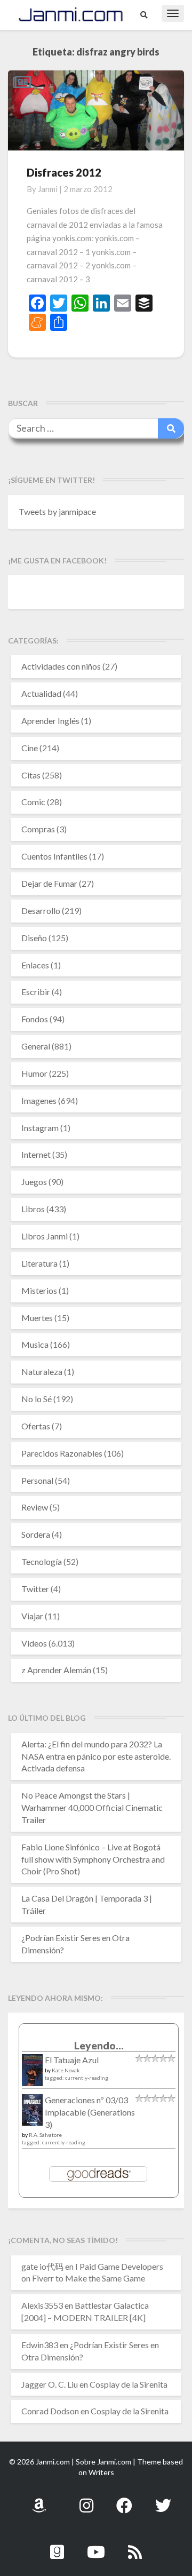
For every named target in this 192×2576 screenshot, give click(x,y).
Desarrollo (41, 911)
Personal (37, 1480)
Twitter (35, 1589)
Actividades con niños (61, 666)
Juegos (34, 1182)
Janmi (48, 189)
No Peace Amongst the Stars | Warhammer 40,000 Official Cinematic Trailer (92, 1807)
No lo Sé (37, 1399)
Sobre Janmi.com (103, 2462)
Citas (31, 775)
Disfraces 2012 (64, 172)
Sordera (36, 1534)
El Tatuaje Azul (72, 2060)
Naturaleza (42, 1372)
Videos (34, 1643)
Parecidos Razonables (62, 1453)
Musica (35, 1344)
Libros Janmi (45, 1236)
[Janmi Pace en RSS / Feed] (135, 2546)
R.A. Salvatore (45, 2135)
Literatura (39, 1263)
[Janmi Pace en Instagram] (86, 2499)
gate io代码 (42, 2266)
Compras (38, 829)
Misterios (39, 1290)
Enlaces (35, 965)
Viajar (32, 1616)
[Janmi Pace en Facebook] (124, 2499)
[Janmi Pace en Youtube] (96, 2546)
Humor (34, 1073)
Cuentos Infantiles (54, 856)
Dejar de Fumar (49, 883)
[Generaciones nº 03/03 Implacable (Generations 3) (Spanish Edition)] (32, 2113)
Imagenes (39, 1100)
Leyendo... (99, 2045)
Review (35, 1507)
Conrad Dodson (50, 2411)
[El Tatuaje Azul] (32, 2075)
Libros (33, 1209)
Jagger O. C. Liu (50, 2384)
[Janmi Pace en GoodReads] (57, 2546)
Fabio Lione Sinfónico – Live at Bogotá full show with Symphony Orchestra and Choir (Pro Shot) (93, 1859)
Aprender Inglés (50, 721)
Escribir (36, 992)
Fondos (35, 1019)
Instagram (40, 1128)
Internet (36, 1154)
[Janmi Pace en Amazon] (39, 2499)
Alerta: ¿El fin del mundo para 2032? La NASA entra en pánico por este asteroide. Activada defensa (96, 1756)
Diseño (34, 938)
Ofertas (36, 1426)
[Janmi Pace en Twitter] (163, 2499)
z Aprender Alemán (56, 1670)
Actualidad (41, 693)
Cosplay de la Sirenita (129, 2384)
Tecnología (42, 1561)
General (36, 1046)
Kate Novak (66, 2070)
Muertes (37, 1318)
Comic (33, 802)
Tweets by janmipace (57, 511)
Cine (30, 748)
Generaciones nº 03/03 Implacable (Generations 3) (90, 2112)
